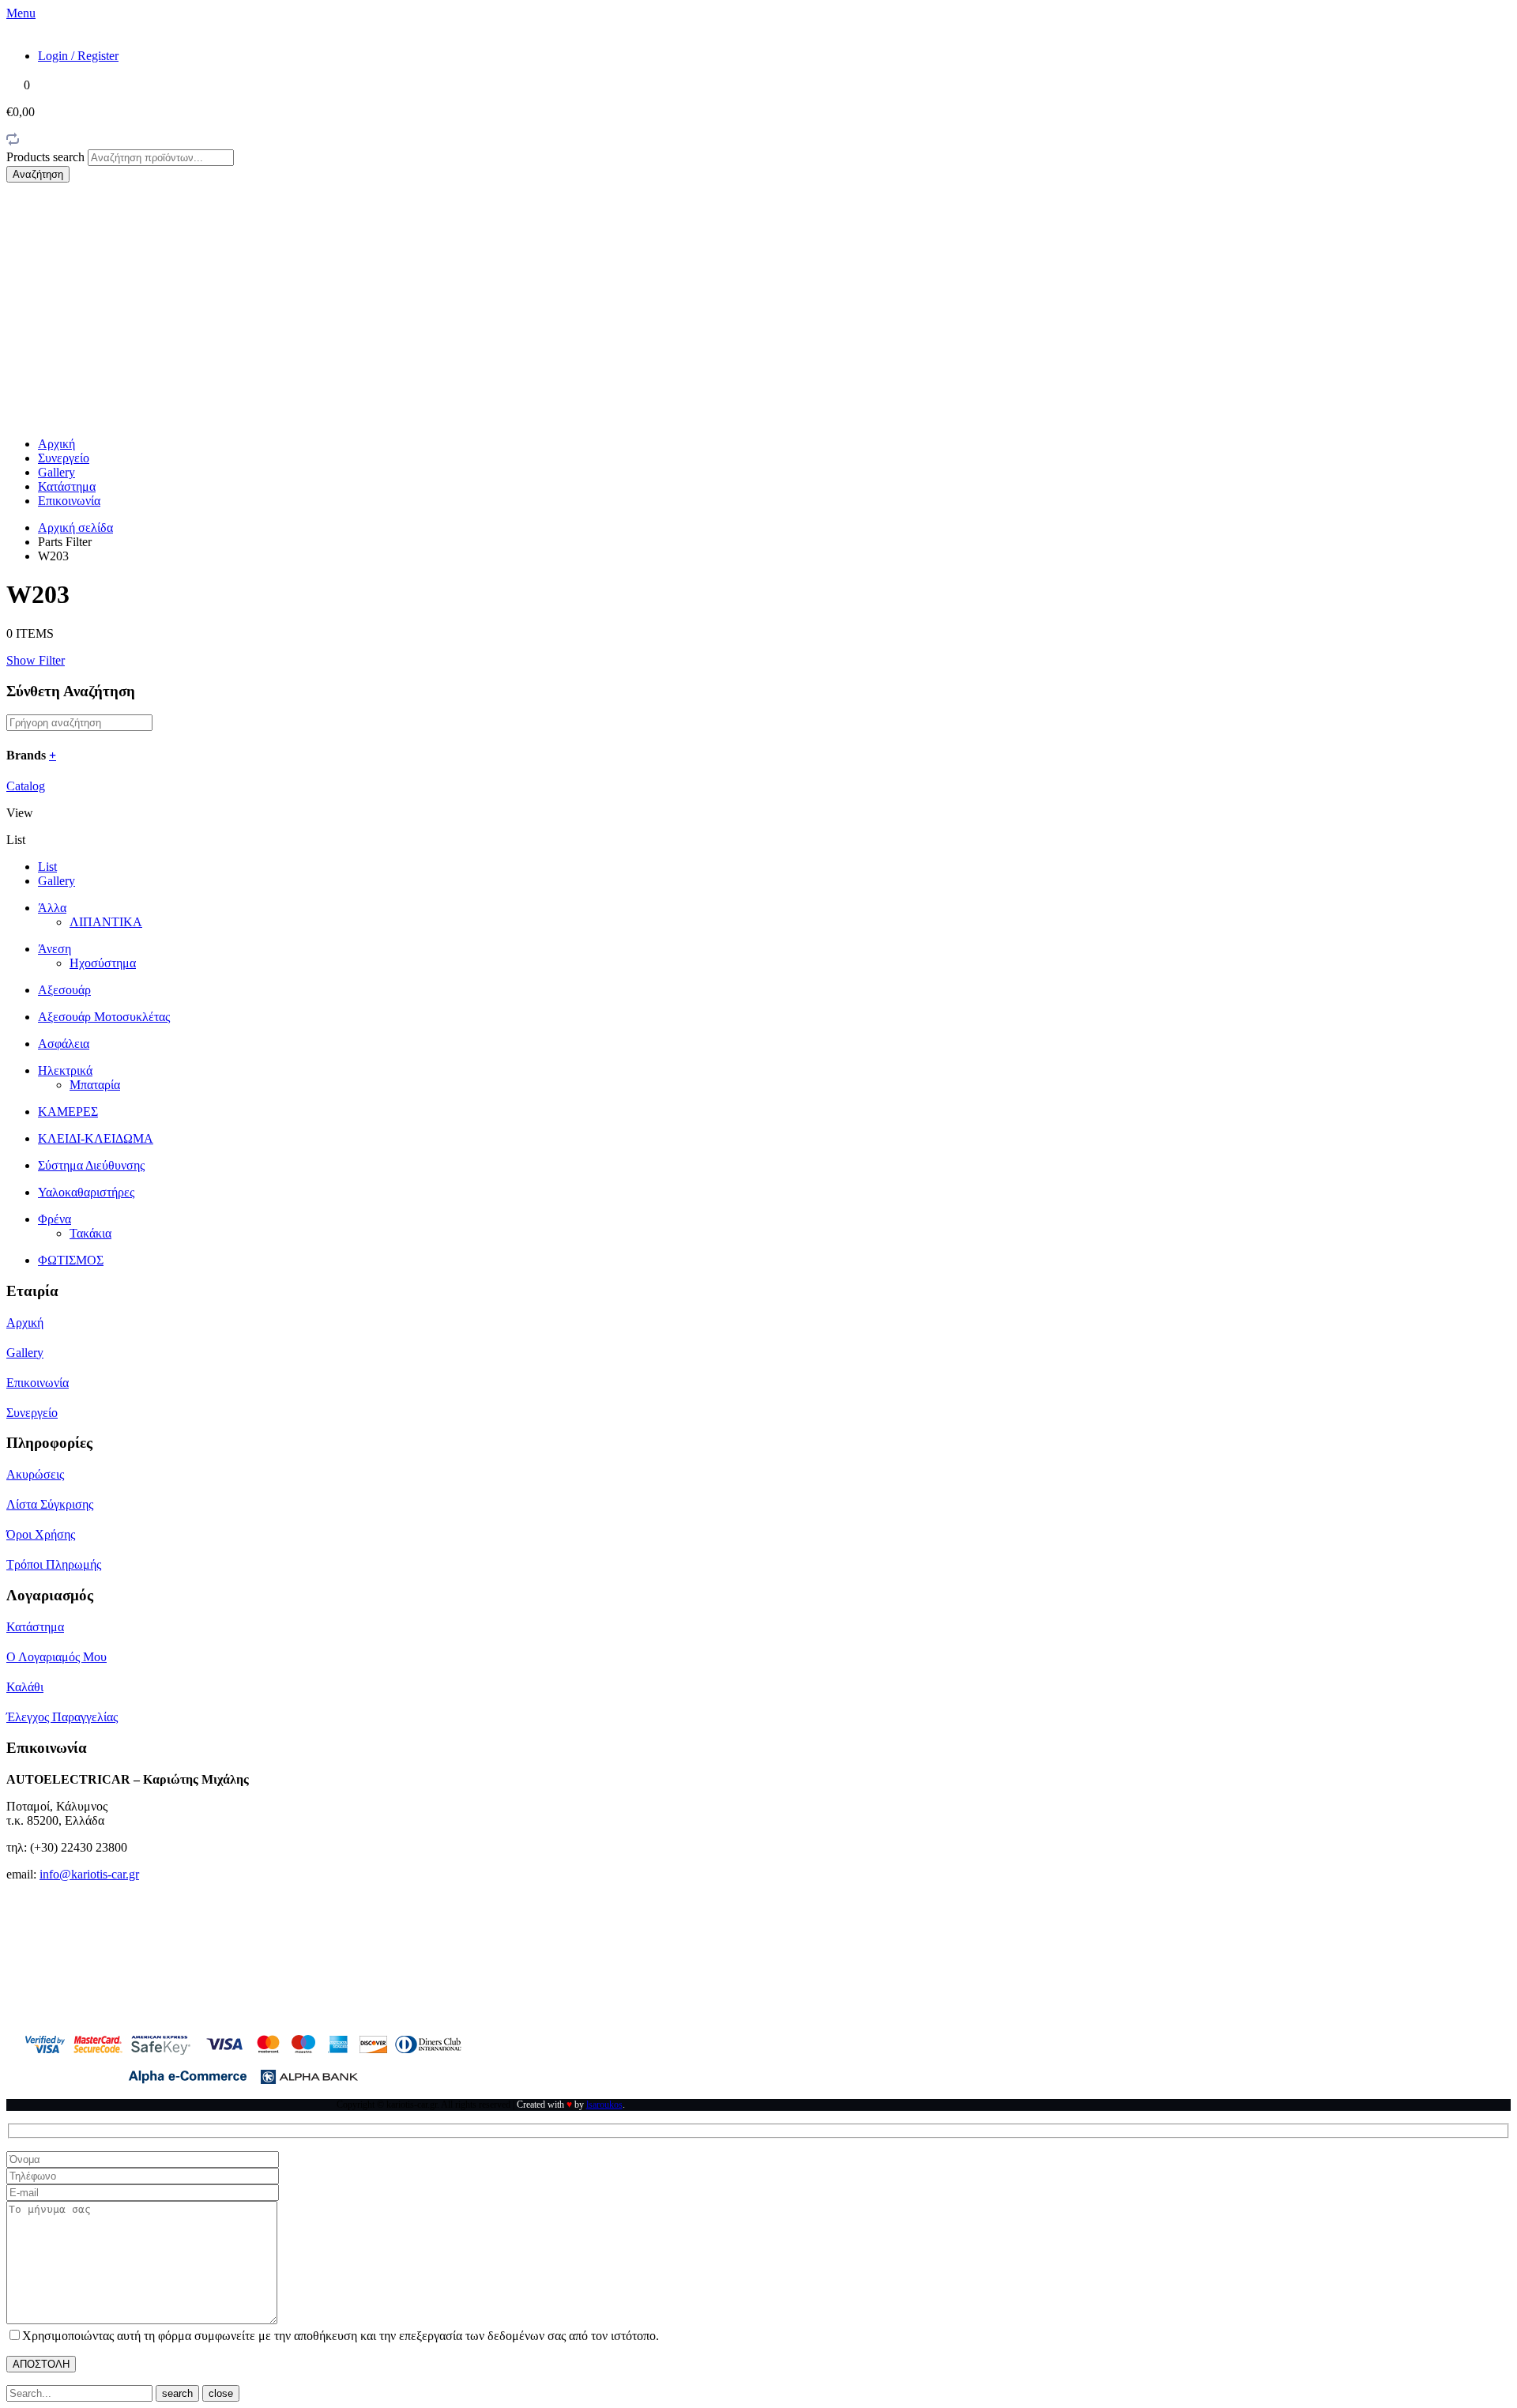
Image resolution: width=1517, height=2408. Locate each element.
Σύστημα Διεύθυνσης (91, 1165)
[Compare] (13, 142)
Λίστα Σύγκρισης (50, 1504)
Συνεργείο (64, 458)
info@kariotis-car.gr (89, 1874)
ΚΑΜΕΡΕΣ (68, 1112)
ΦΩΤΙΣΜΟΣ (71, 1260)
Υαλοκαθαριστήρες (86, 1192)
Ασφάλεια (64, 1044)
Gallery (56, 472)
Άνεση (55, 949)
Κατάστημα (67, 486)
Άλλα (52, 908)
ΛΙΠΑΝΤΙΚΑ (106, 922)
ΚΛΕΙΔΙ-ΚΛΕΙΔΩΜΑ (96, 1138)
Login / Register (78, 56)
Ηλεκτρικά (65, 1070)
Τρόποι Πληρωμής (54, 1564)
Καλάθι (25, 1687)
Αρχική (56, 444)
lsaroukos (604, 2105)
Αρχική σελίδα (75, 528)
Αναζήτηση (38, 174)
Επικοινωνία (69, 501)
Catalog (26, 786)
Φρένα (55, 1219)
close (221, 2393)
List (47, 867)
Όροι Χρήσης (41, 1534)
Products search (47, 157)
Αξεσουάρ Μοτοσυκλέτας (104, 1017)
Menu (21, 13)
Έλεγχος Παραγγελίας (62, 1717)
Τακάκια (90, 1233)
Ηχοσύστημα (103, 963)
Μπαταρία (95, 1085)
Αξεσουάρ (64, 990)
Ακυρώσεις (35, 1474)
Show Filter (36, 660)
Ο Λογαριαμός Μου (56, 1657)
